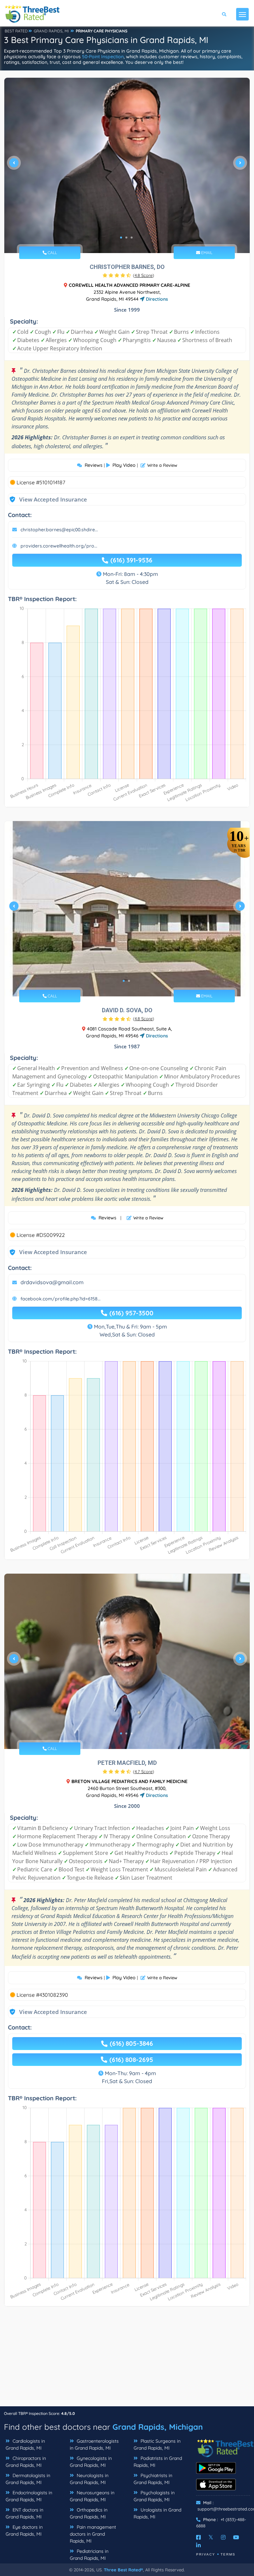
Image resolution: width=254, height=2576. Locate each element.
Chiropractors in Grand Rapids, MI (26, 2462)
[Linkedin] (198, 2545)
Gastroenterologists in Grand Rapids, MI (94, 2445)
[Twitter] (211, 2537)
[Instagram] (223, 2537)
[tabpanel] (127, 165)
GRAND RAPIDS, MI (51, 31)
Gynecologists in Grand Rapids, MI (91, 2462)
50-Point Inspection (103, 57)
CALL (52, 253)
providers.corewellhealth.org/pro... (59, 546)
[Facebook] (198, 2537)
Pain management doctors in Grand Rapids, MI (93, 2534)
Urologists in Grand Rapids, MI (157, 2513)
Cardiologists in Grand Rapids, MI (25, 2445)
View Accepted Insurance (47, 499)
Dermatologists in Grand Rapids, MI (28, 2479)
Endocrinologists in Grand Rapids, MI (29, 2496)
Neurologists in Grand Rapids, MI (89, 2479)
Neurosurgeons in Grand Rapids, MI (92, 2496)
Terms (228, 2554)
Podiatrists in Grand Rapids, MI (158, 2462)
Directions (156, 299)
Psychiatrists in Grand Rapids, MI (153, 2479)
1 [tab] (121, 238)
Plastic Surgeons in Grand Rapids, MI (157, 2445)
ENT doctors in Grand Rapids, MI (24, 2513)
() (144, 275)
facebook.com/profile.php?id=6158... (61, 1299)
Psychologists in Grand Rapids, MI (154, 2496)
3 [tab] (132, 238)
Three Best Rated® (123, 2570)
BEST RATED (16, 31)
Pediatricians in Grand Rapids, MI (89, 2555)
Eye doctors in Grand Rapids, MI (24, 2531)
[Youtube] (236, 2537)
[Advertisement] (127, 2360)
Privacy (206, 2554)
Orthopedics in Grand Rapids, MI (89, 2513)
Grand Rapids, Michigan (158, 2427)
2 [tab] (126, 238)
